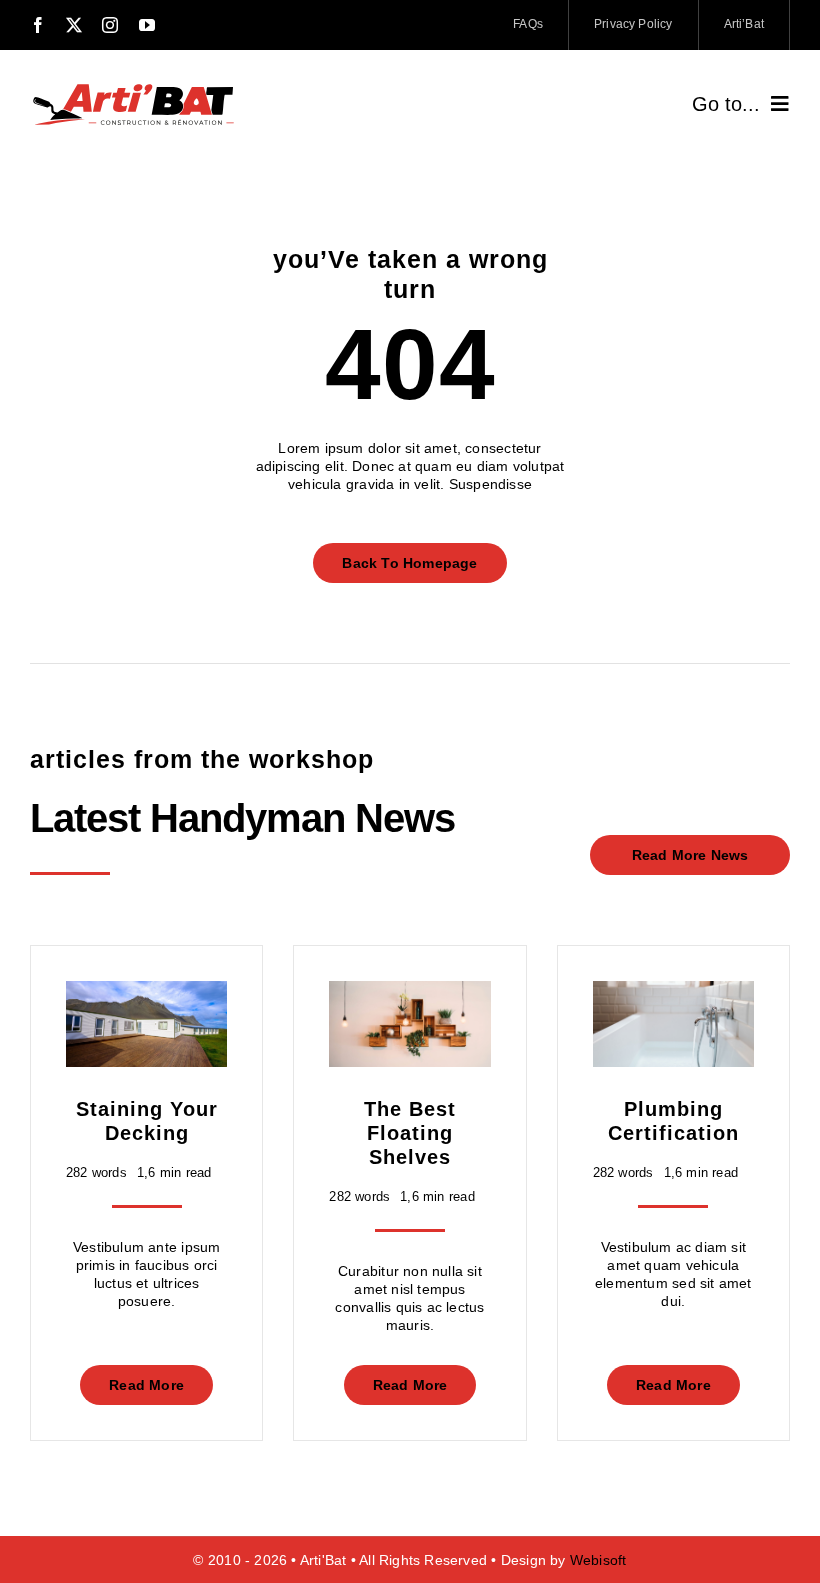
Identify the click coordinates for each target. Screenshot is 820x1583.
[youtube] (147, 25)
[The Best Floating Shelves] (409, 990)
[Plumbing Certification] (673, 990)
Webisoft (598, 1560)
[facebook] (38, 25)
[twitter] (74, 25)
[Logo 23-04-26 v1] (133, 87)
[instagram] (110, 25)
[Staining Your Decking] (146, 990)
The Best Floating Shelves (410, 1133)
